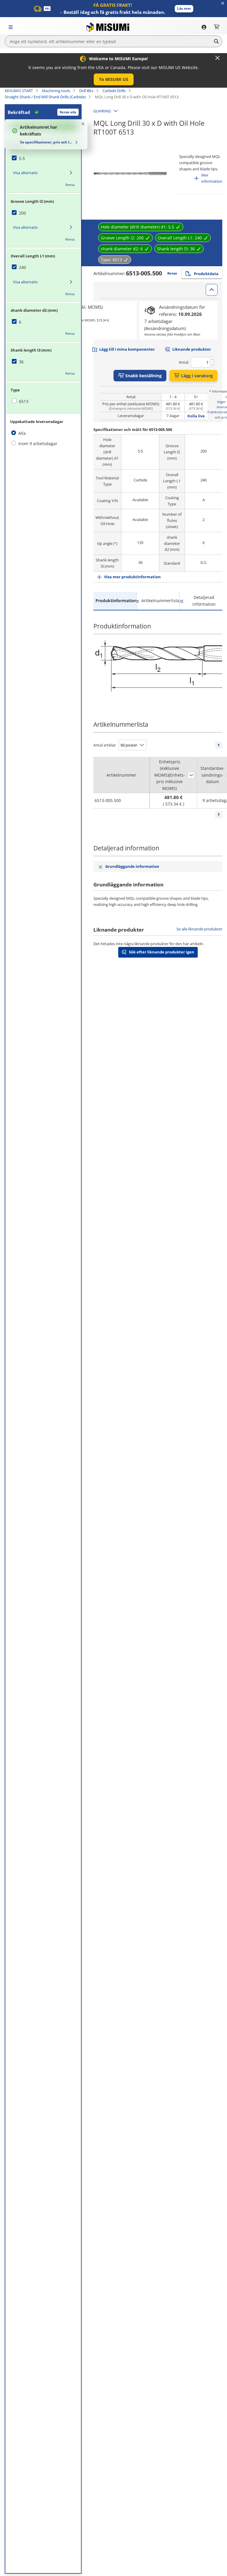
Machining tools (56, 91)
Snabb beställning (144, 376)
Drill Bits (86, 91)
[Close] (218, 58)
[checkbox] (43, 159)
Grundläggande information (132, 866)
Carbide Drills (114, 91)
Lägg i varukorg (197, 376)
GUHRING (102, 111)
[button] (184, 9)
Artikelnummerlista (160, 601)
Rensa (70, 185)
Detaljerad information (204, 601)
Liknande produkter (192, 349)
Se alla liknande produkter (199, 929)
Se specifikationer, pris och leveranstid (47, 142)
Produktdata (206, 274)
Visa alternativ (25, 173)
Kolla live (196, 416)
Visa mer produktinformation (132, 577)
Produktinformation (116, 601)
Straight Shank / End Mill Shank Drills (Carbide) (45, 97)
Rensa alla (68, 112)
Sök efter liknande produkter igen (162, 952)
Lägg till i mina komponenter (127, 349)
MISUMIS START (19, 91)
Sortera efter (191, 775)
